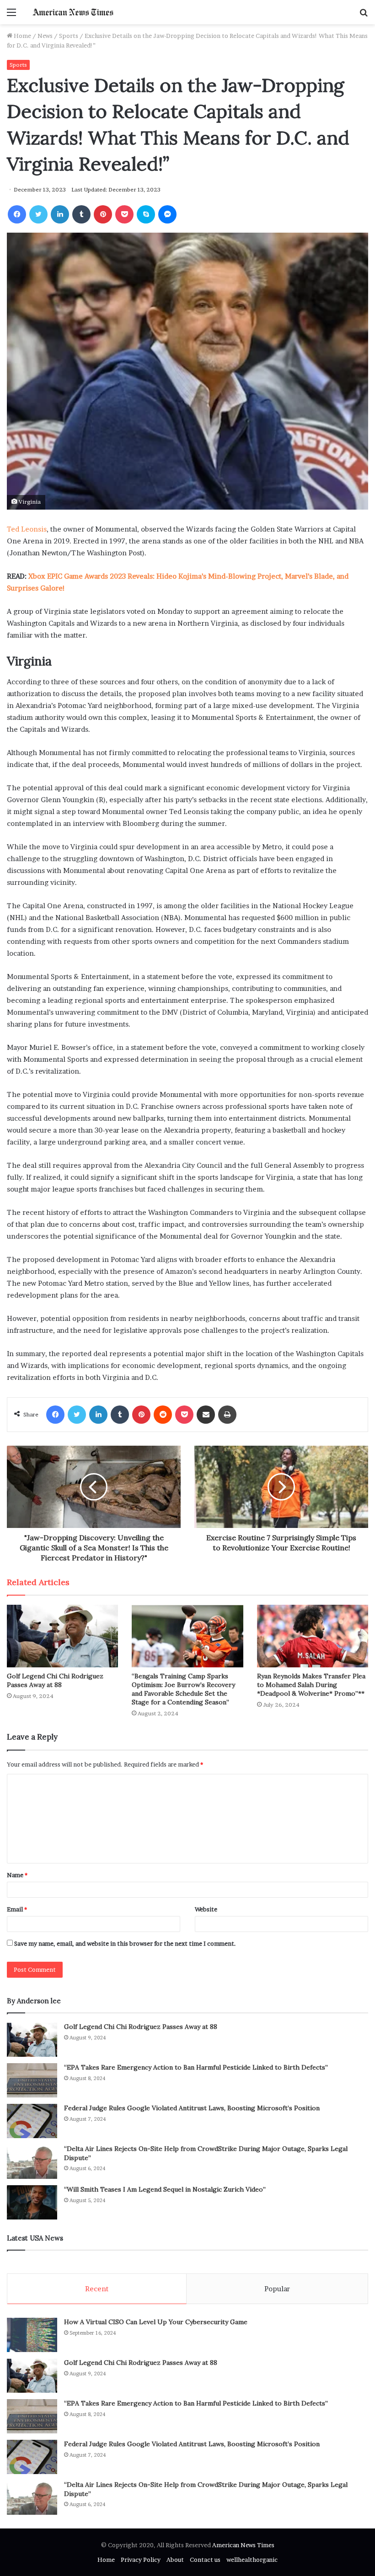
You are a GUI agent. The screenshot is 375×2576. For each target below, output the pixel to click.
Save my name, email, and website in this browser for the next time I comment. (125, 1943)
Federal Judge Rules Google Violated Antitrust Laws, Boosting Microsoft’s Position (192, 2108)
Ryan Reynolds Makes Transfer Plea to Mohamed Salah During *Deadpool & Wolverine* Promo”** (311, 1685)
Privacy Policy (141, 2560)
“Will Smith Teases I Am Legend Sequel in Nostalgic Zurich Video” (165, 2189)
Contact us (205, 2560)
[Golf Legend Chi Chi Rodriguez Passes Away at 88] (62, 1636)
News (45, 36)
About (175, 2560)
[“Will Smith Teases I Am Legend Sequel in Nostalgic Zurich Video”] (32, 2202)
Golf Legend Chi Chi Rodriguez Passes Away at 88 (55, 1680)
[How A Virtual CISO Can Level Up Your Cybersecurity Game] (32, 2335)
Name (17, 1875)
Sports (69, 36)
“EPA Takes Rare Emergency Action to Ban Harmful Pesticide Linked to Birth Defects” (196, 2067)
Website (206, 1909)
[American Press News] (73, 12)
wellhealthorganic (252, 2560)
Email (17, 1909)
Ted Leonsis (27, 529)
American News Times (243, 2545)
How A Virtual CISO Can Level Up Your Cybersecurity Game (156, 2322)
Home (22, 36)
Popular (277, 2289)
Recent (97, 2289)
